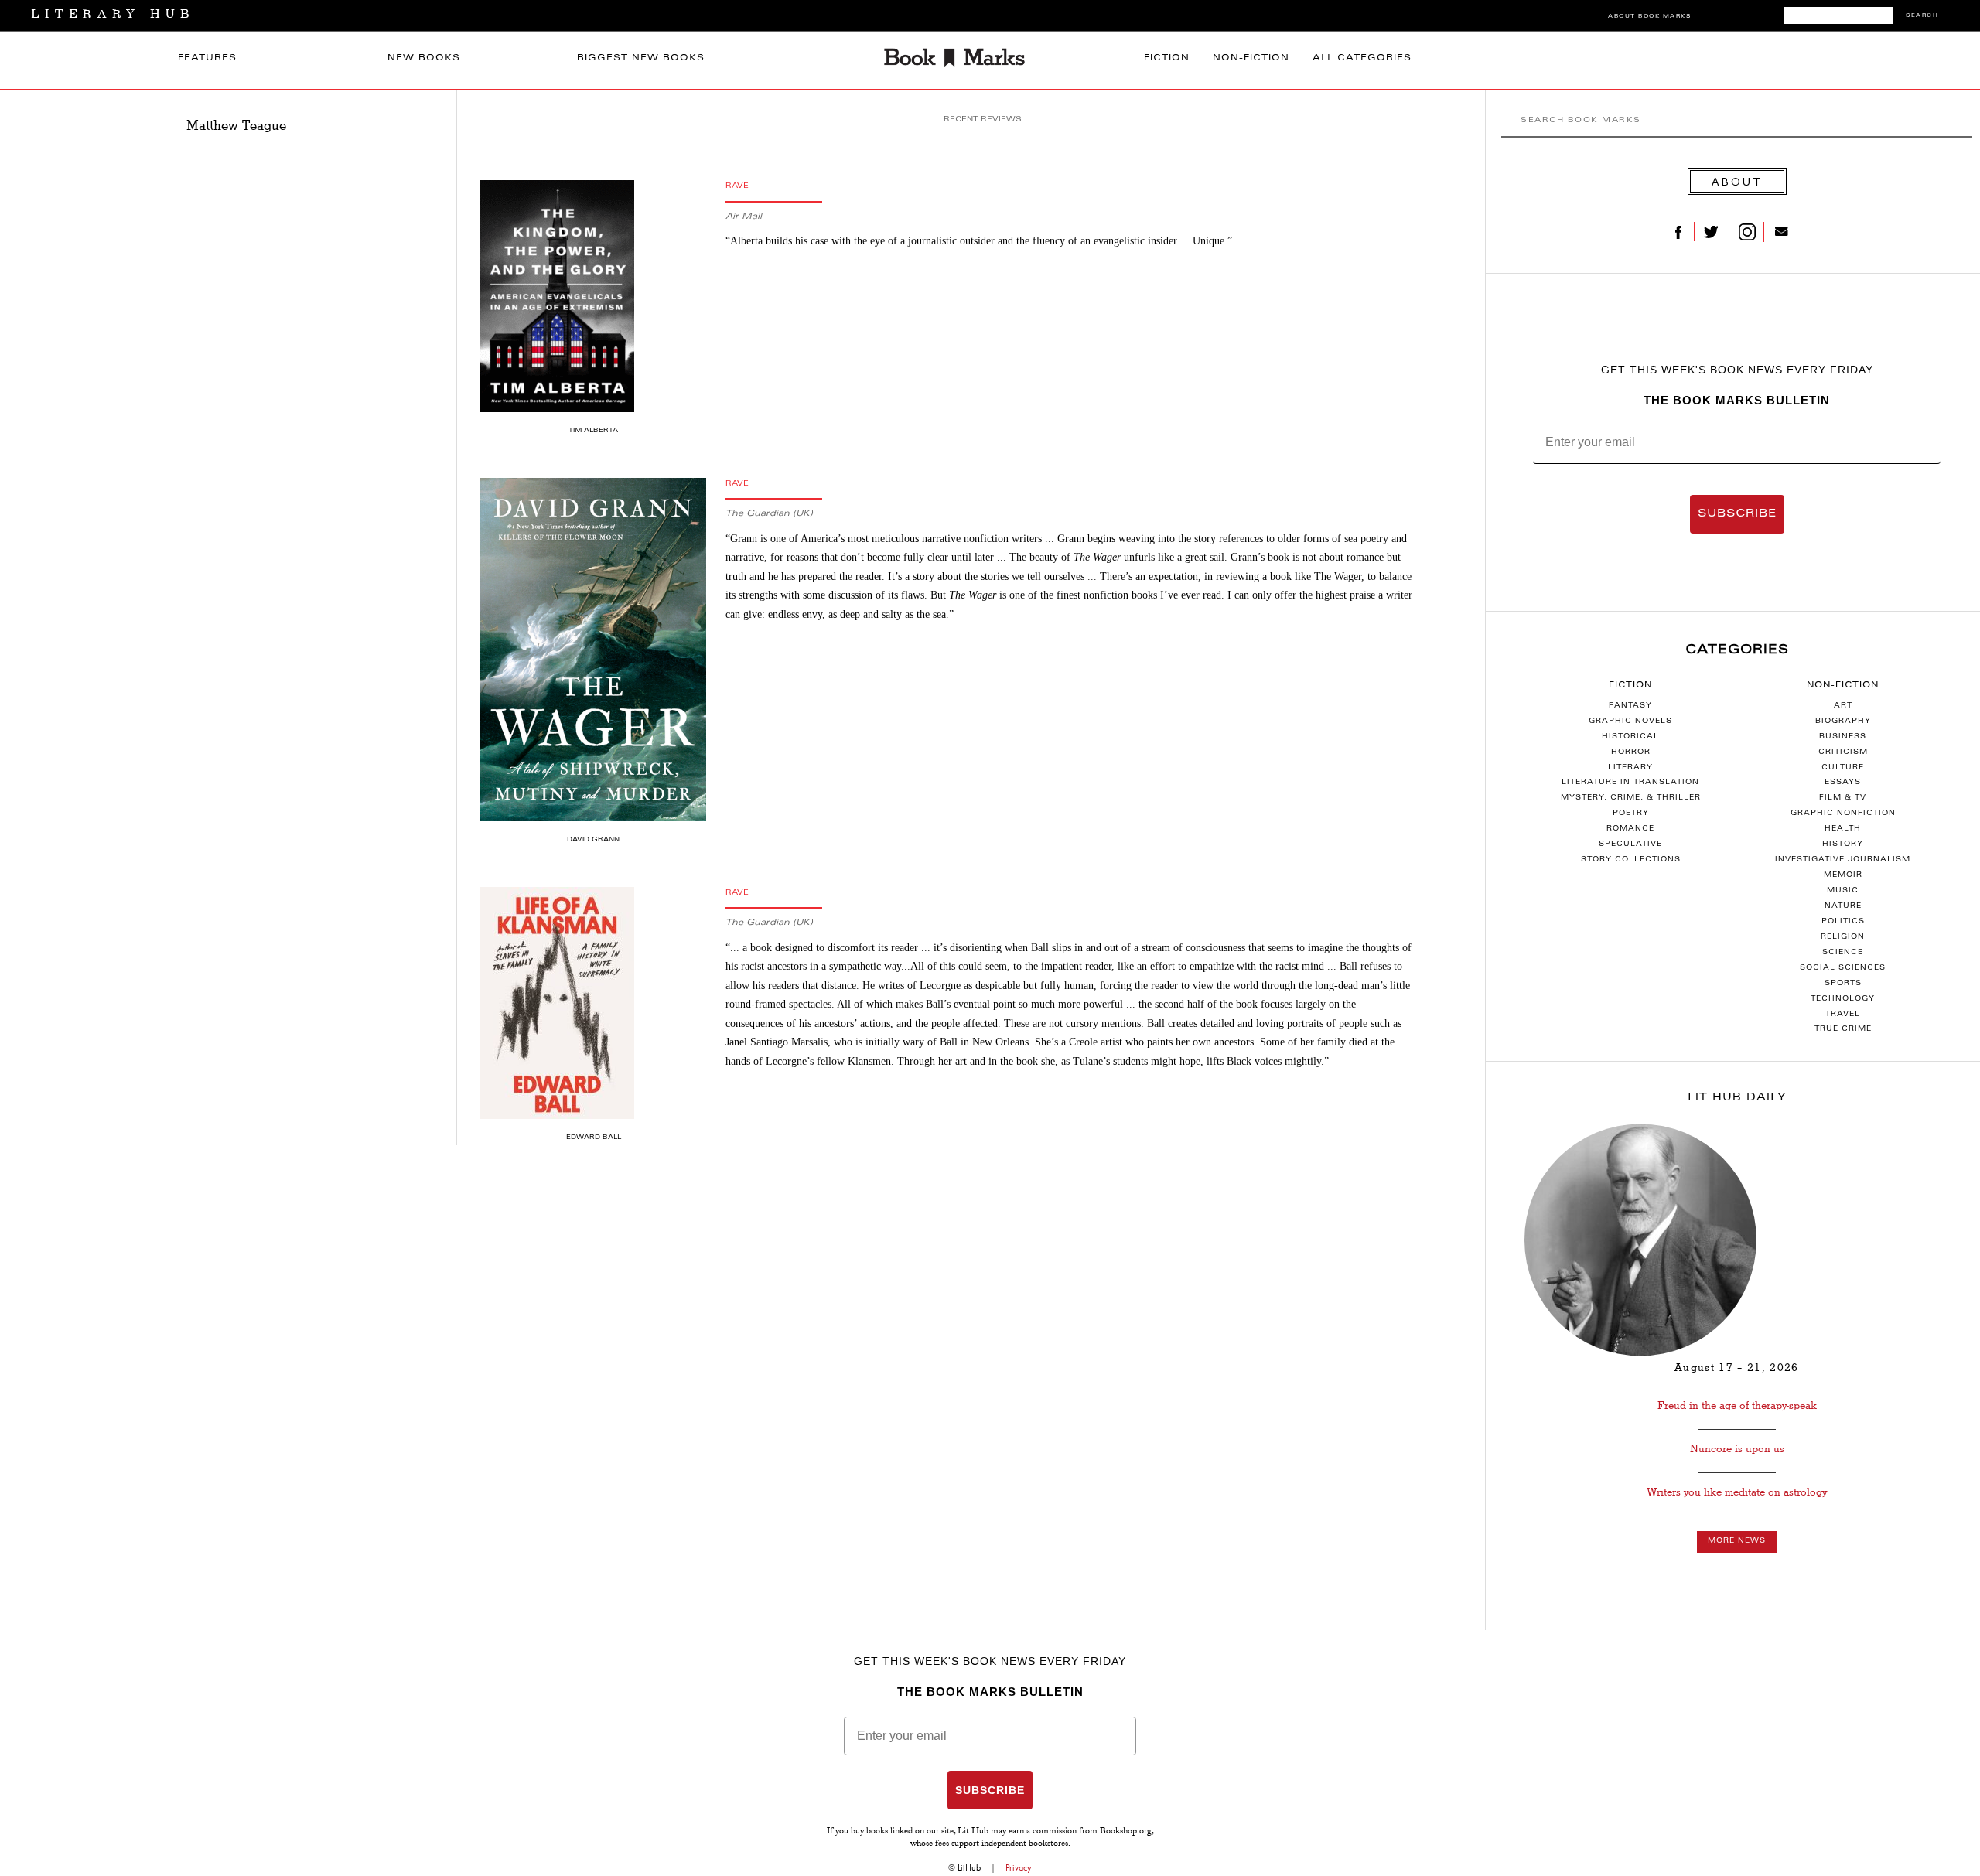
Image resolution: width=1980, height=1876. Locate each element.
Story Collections (1631, 860)
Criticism (1843, 752)
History (1843, 844)
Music (1843, 891)
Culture (1843, 768)
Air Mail (744, 217)
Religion (1843, 937)
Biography (1843, 721)
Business (1843, 737)
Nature (1843, 906)
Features (207, 58)
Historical (1630, 737)
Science (1843, 953)
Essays (1843, 783)
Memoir (1843, 875)
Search (1922, 16)
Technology (1843, 999)
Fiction (1167, 58)
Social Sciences (1843, 968)
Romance (1630, 829)
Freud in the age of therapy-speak (1737, 1405)
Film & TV (1843, 798)
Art (1843, 706)
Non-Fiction (1251, 58)
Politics (1843, 922)
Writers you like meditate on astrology (1737, 1492)
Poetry (1631, 814)
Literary (1630, 768)
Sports (1843, 984)
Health (1843, 829)
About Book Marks (1649, 17)
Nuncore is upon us (1737, 1449)
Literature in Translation (1630, 783)
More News (1737, 1541)
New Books (424, 58)
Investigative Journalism (1843, 860)
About (1737, 181)
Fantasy (1630, 706)
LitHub (969, 1867)
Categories (1737, 650)
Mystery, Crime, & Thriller (1631, 798)
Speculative (1630, 844)
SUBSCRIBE (1737, 514)
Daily (1737, 1098)
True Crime (1843, 1029)
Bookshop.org (1126, 1832)
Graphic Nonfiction (1843, 814)
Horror (1631, 752)
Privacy (1019, 1867)
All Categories (1362, 58)
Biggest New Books (641, 58)
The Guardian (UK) (769, 514)
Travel (1843, 1015)
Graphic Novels (1630, 721)
